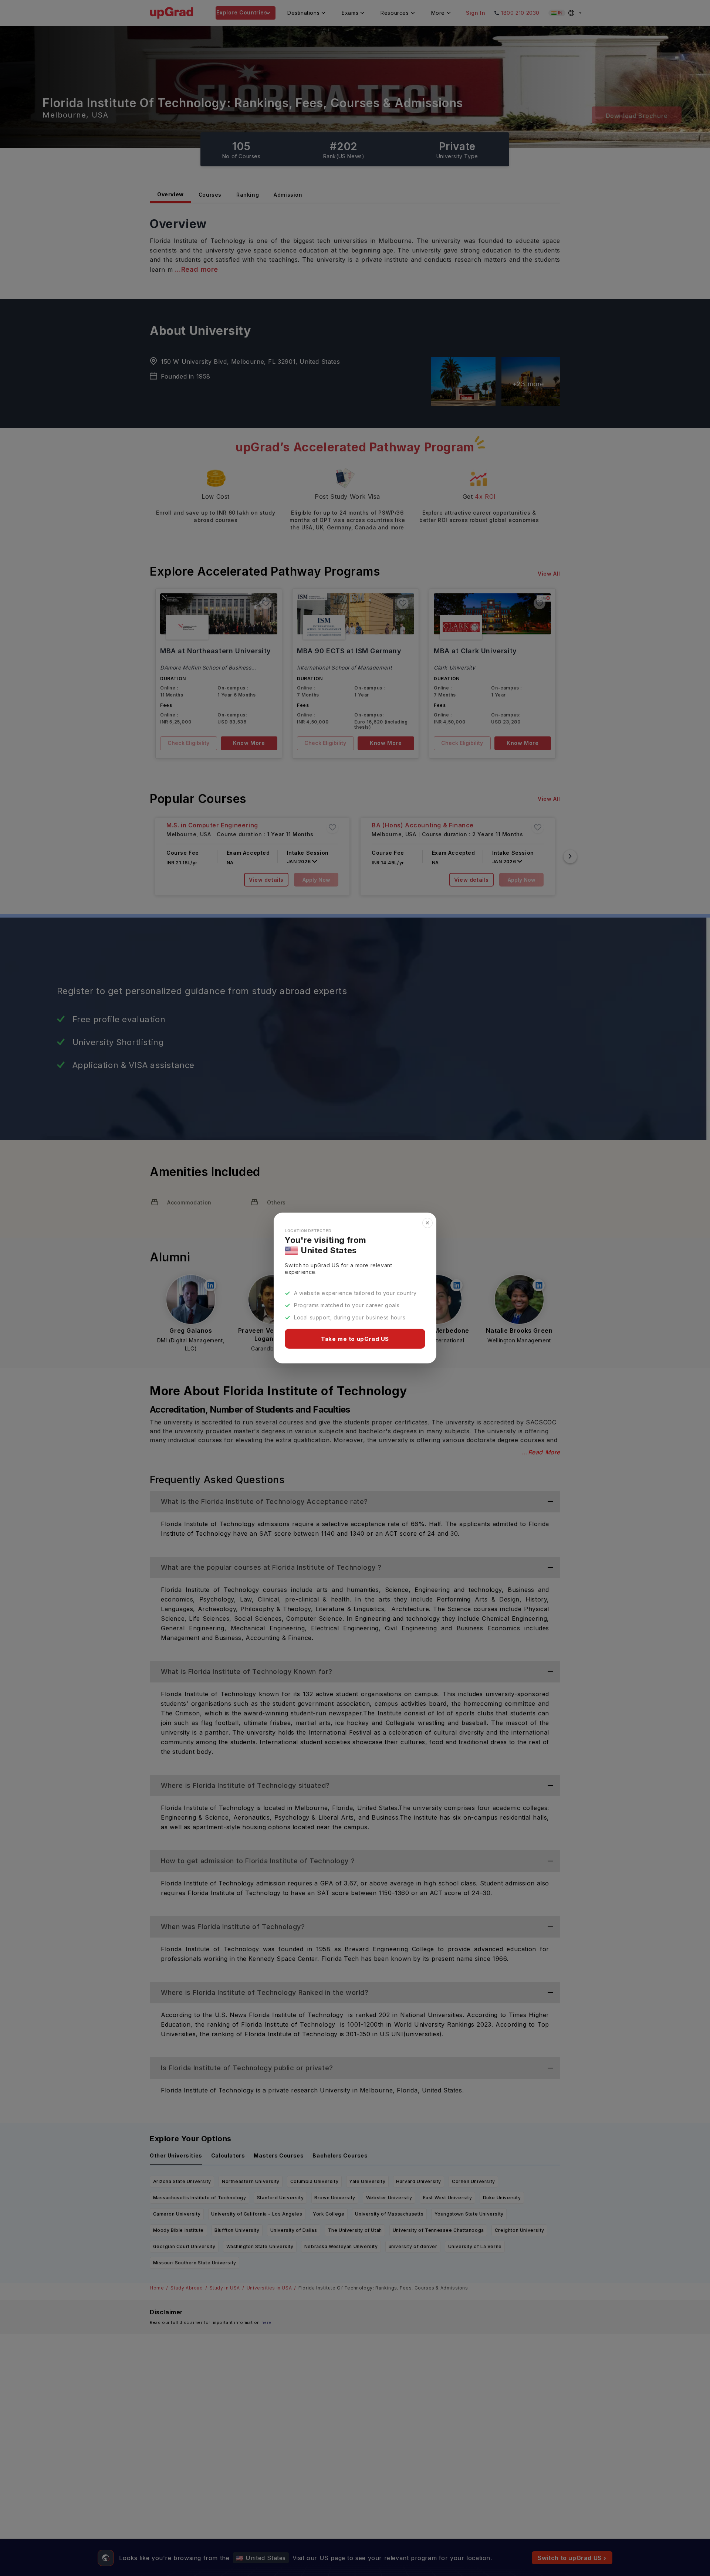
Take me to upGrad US (355, 1339)
